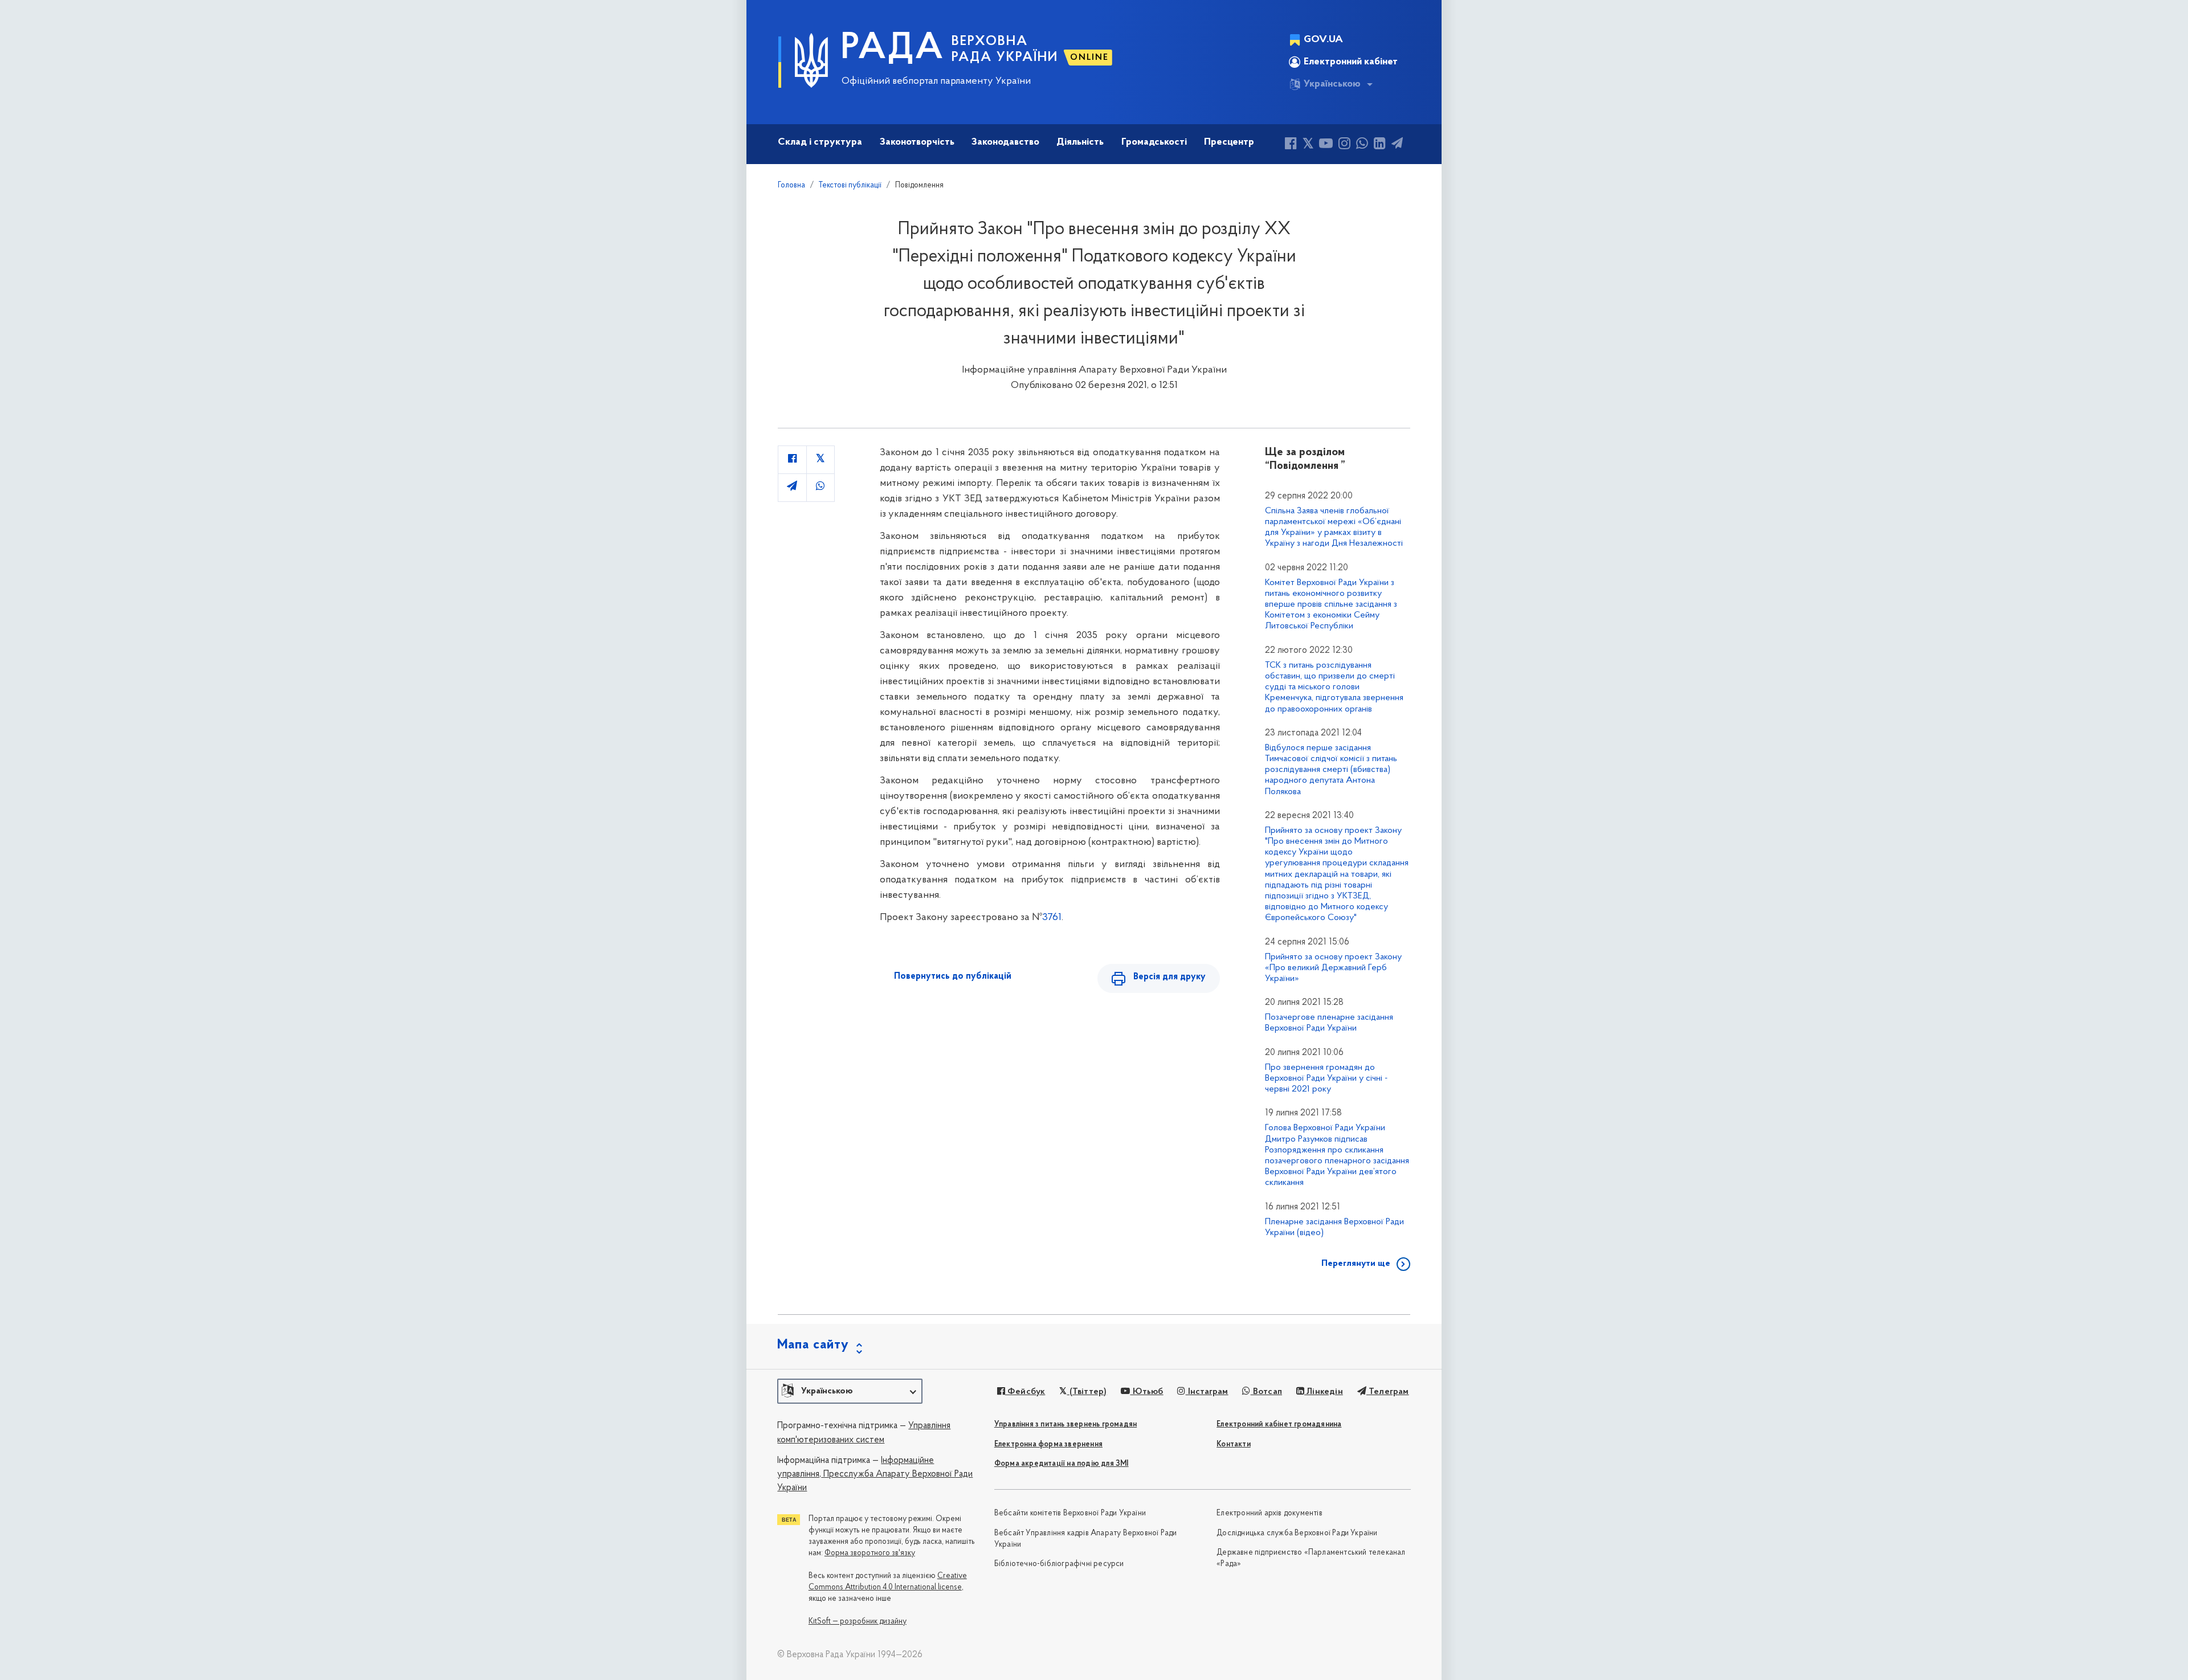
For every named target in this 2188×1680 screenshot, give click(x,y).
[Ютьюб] (1326, 145)
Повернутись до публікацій (953, 976)
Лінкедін (1324, 1392)
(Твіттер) (1087, 1392)
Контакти (1234, 1444)
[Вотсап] (1362, 145)
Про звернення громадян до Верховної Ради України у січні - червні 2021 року (1326, 1078)
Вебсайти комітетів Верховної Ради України (1070, 1513)
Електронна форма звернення (1048, 1444)
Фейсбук (1025, 1392)
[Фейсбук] (1291, 145)
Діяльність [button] (1080, 142)
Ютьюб (1146, 1392)
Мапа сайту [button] (813, 1345)
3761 (1052, 918)
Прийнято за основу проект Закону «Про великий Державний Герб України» (1333, 968)
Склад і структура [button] (820, 142)
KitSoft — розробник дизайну (858, 1622)
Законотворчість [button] (917, 142)
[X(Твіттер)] (1308, 145)
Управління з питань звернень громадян (1066, 1424)
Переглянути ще (1356, 1264)
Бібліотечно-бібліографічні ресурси (1059, 1564)
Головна (791, 185)
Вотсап (1266, 1392)
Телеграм (1388, 1392)
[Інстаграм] (1344, 145)
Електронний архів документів (1269, 1513)
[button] (850, 1391)
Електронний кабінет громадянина (1279, 1424)
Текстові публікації (850, 185)
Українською (1332, 84)
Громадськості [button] (1154, 142)
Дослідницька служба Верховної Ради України (1297, 1533)
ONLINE (1089, 58)
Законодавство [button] (1005, 142)
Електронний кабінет (1351, 62)
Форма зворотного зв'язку (870, 1553)
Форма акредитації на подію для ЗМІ (1062, 1464)
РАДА (893, 49)
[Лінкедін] (1380, 145)
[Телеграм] (1397, 145)
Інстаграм (1207, 1392)
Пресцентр (1229, 142)
